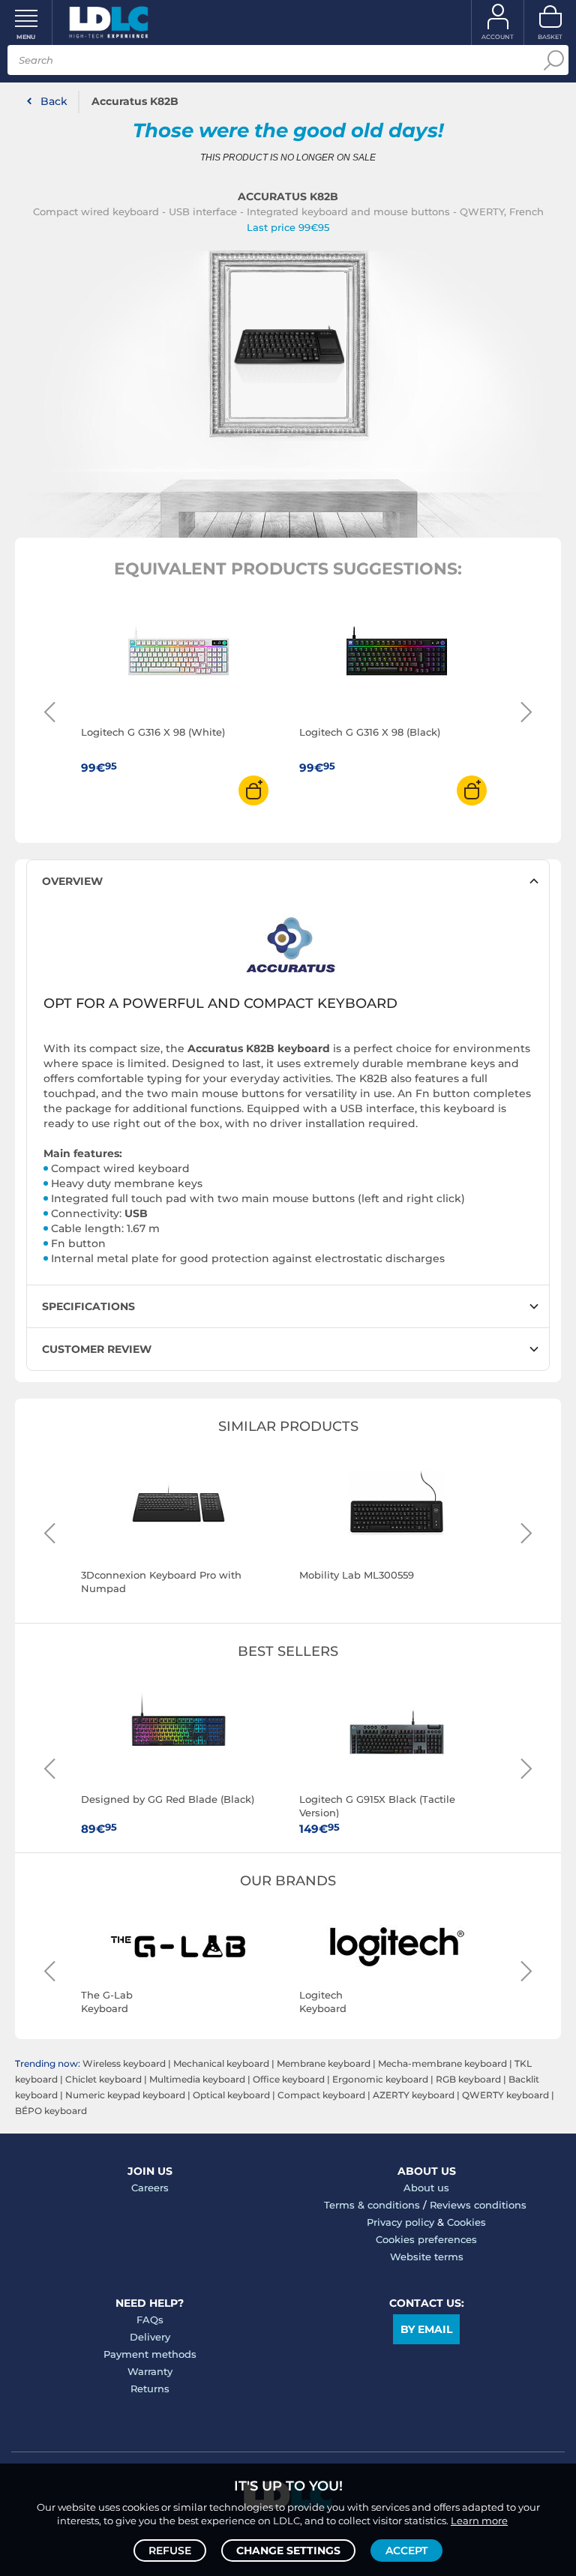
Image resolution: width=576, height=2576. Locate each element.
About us (426, 2188)
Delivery (150, 2337)
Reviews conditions (478, 2205)
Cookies (466, 2222)
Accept (406, 2551)
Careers (150, 2188)
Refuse (170, 2551)
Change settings (288, 2551)
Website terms (427, 2257)
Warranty (150, 2371)
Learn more (479, 2521)
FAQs (150, 2320)
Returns (150, 2389)
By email (426, 2329)
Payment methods (150, 2354)
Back (54, 101)
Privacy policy (400, 2222)
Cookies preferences (426, 2239)
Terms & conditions (372, 2205)
